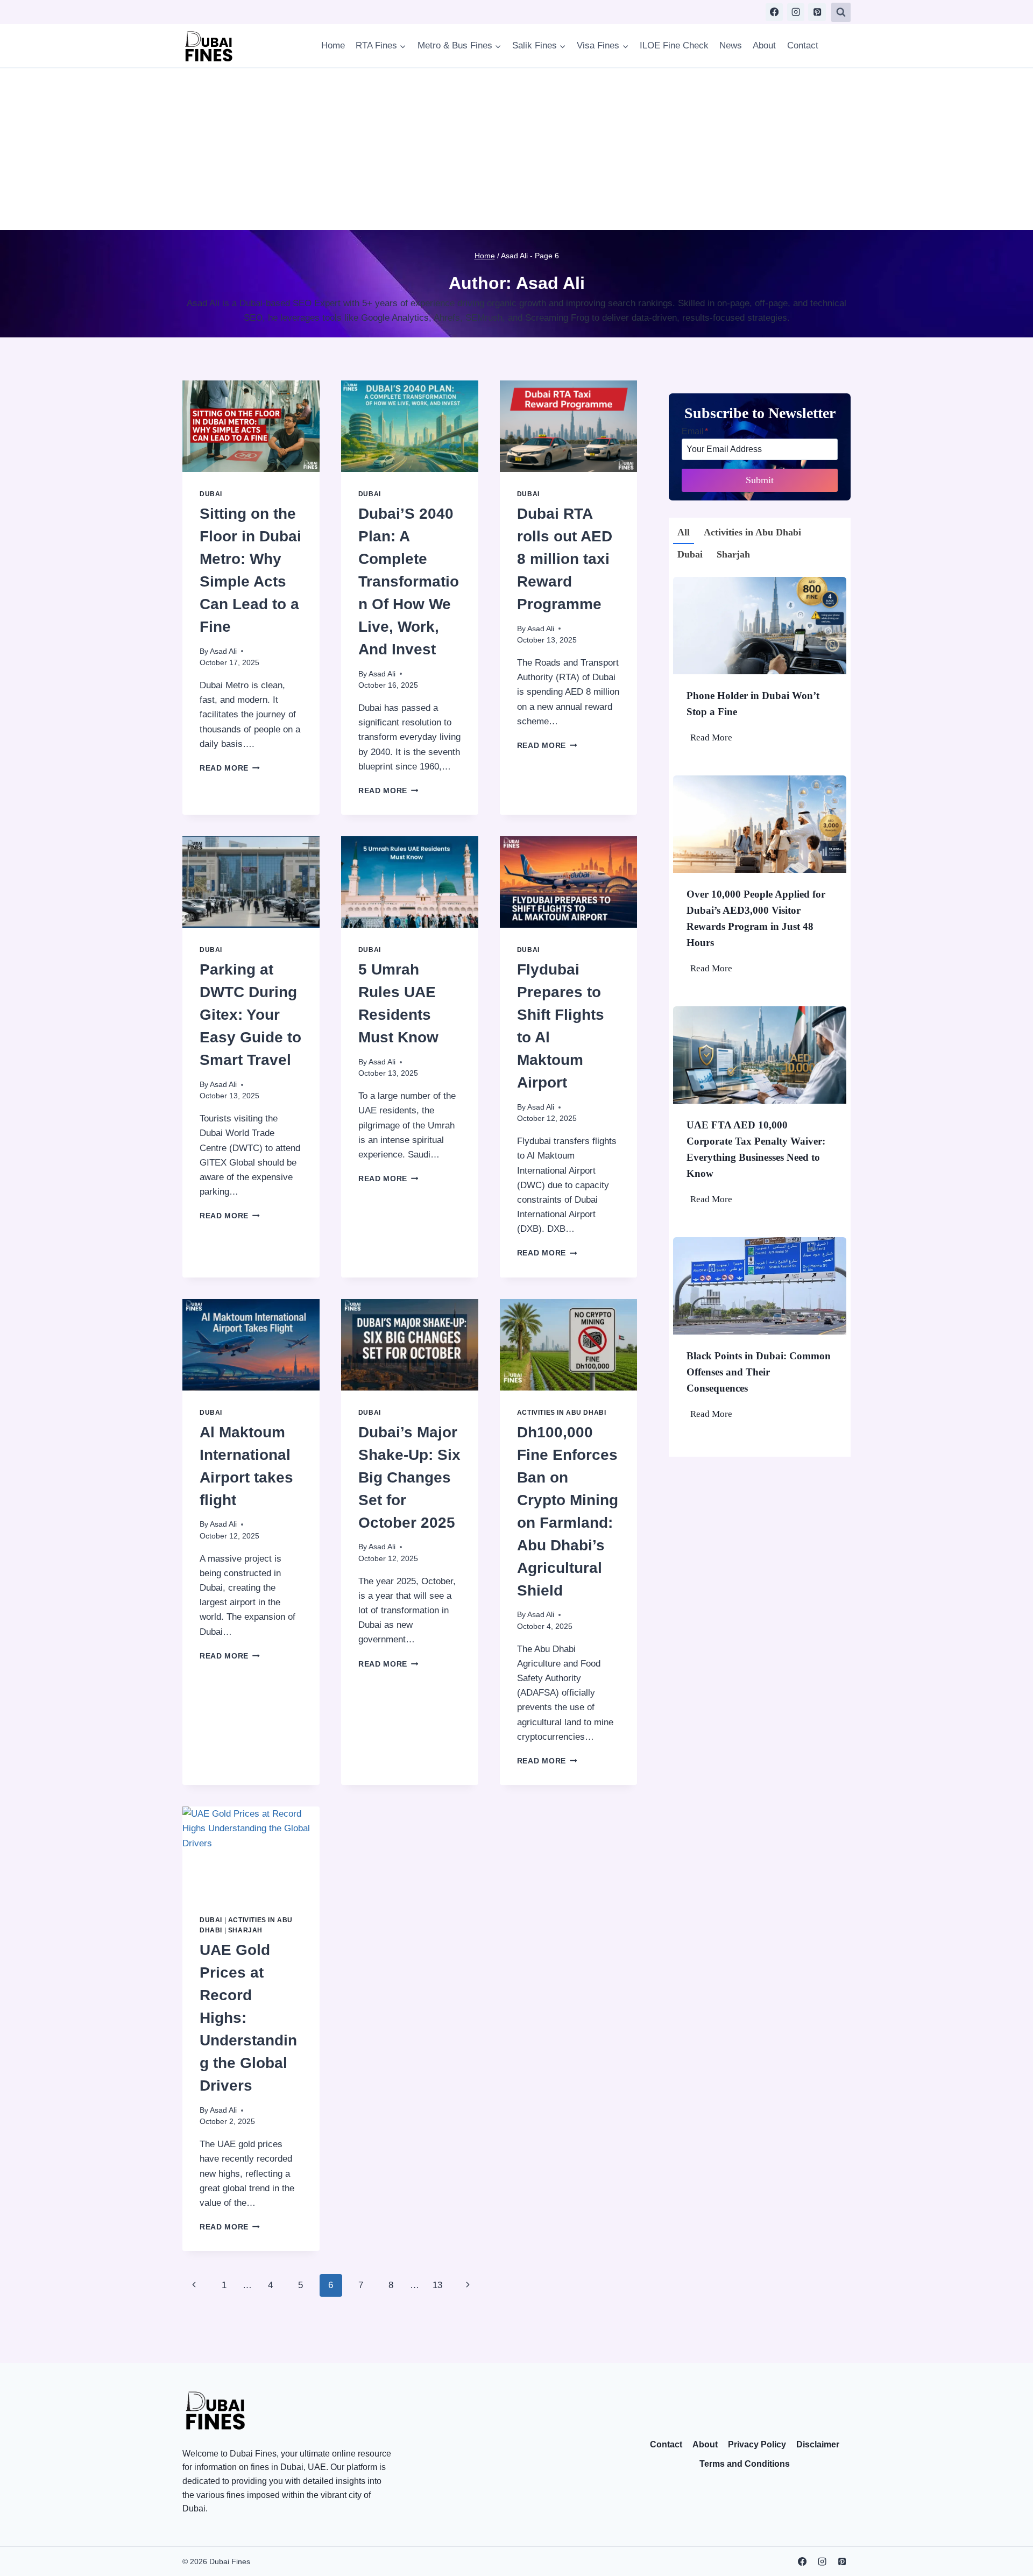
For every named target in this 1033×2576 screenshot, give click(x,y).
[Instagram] (796, 12)
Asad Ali (223, 651)
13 (437, 2285)
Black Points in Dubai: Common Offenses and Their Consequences (759, 1372)
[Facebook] (774, 12)
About (764, 45)
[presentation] (251, 426)
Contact (803, 45)
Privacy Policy (757, 2444)
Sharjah (245, 1930)
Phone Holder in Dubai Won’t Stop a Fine (753, 704)
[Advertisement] (516, 149)
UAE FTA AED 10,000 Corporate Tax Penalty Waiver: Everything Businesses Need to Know (756, 1149)
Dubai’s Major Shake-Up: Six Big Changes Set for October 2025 (409, 1477)
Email (695, 431)
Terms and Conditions (745, 2464)
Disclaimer (818, 2444)
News (731, 45)
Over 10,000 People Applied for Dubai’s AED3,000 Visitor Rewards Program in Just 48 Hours (756, 918)
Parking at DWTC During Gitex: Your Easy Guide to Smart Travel (250, 1015)
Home (333, 45)
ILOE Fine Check (674, 45)
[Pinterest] (817, 12)
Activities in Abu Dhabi (562, 1413)
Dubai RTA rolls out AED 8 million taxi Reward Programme (565, 559)
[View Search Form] (841, 12)
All (684, 532)
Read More (230, 768)
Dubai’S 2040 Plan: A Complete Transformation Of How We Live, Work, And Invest (409, 581)
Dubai (211, 494)
